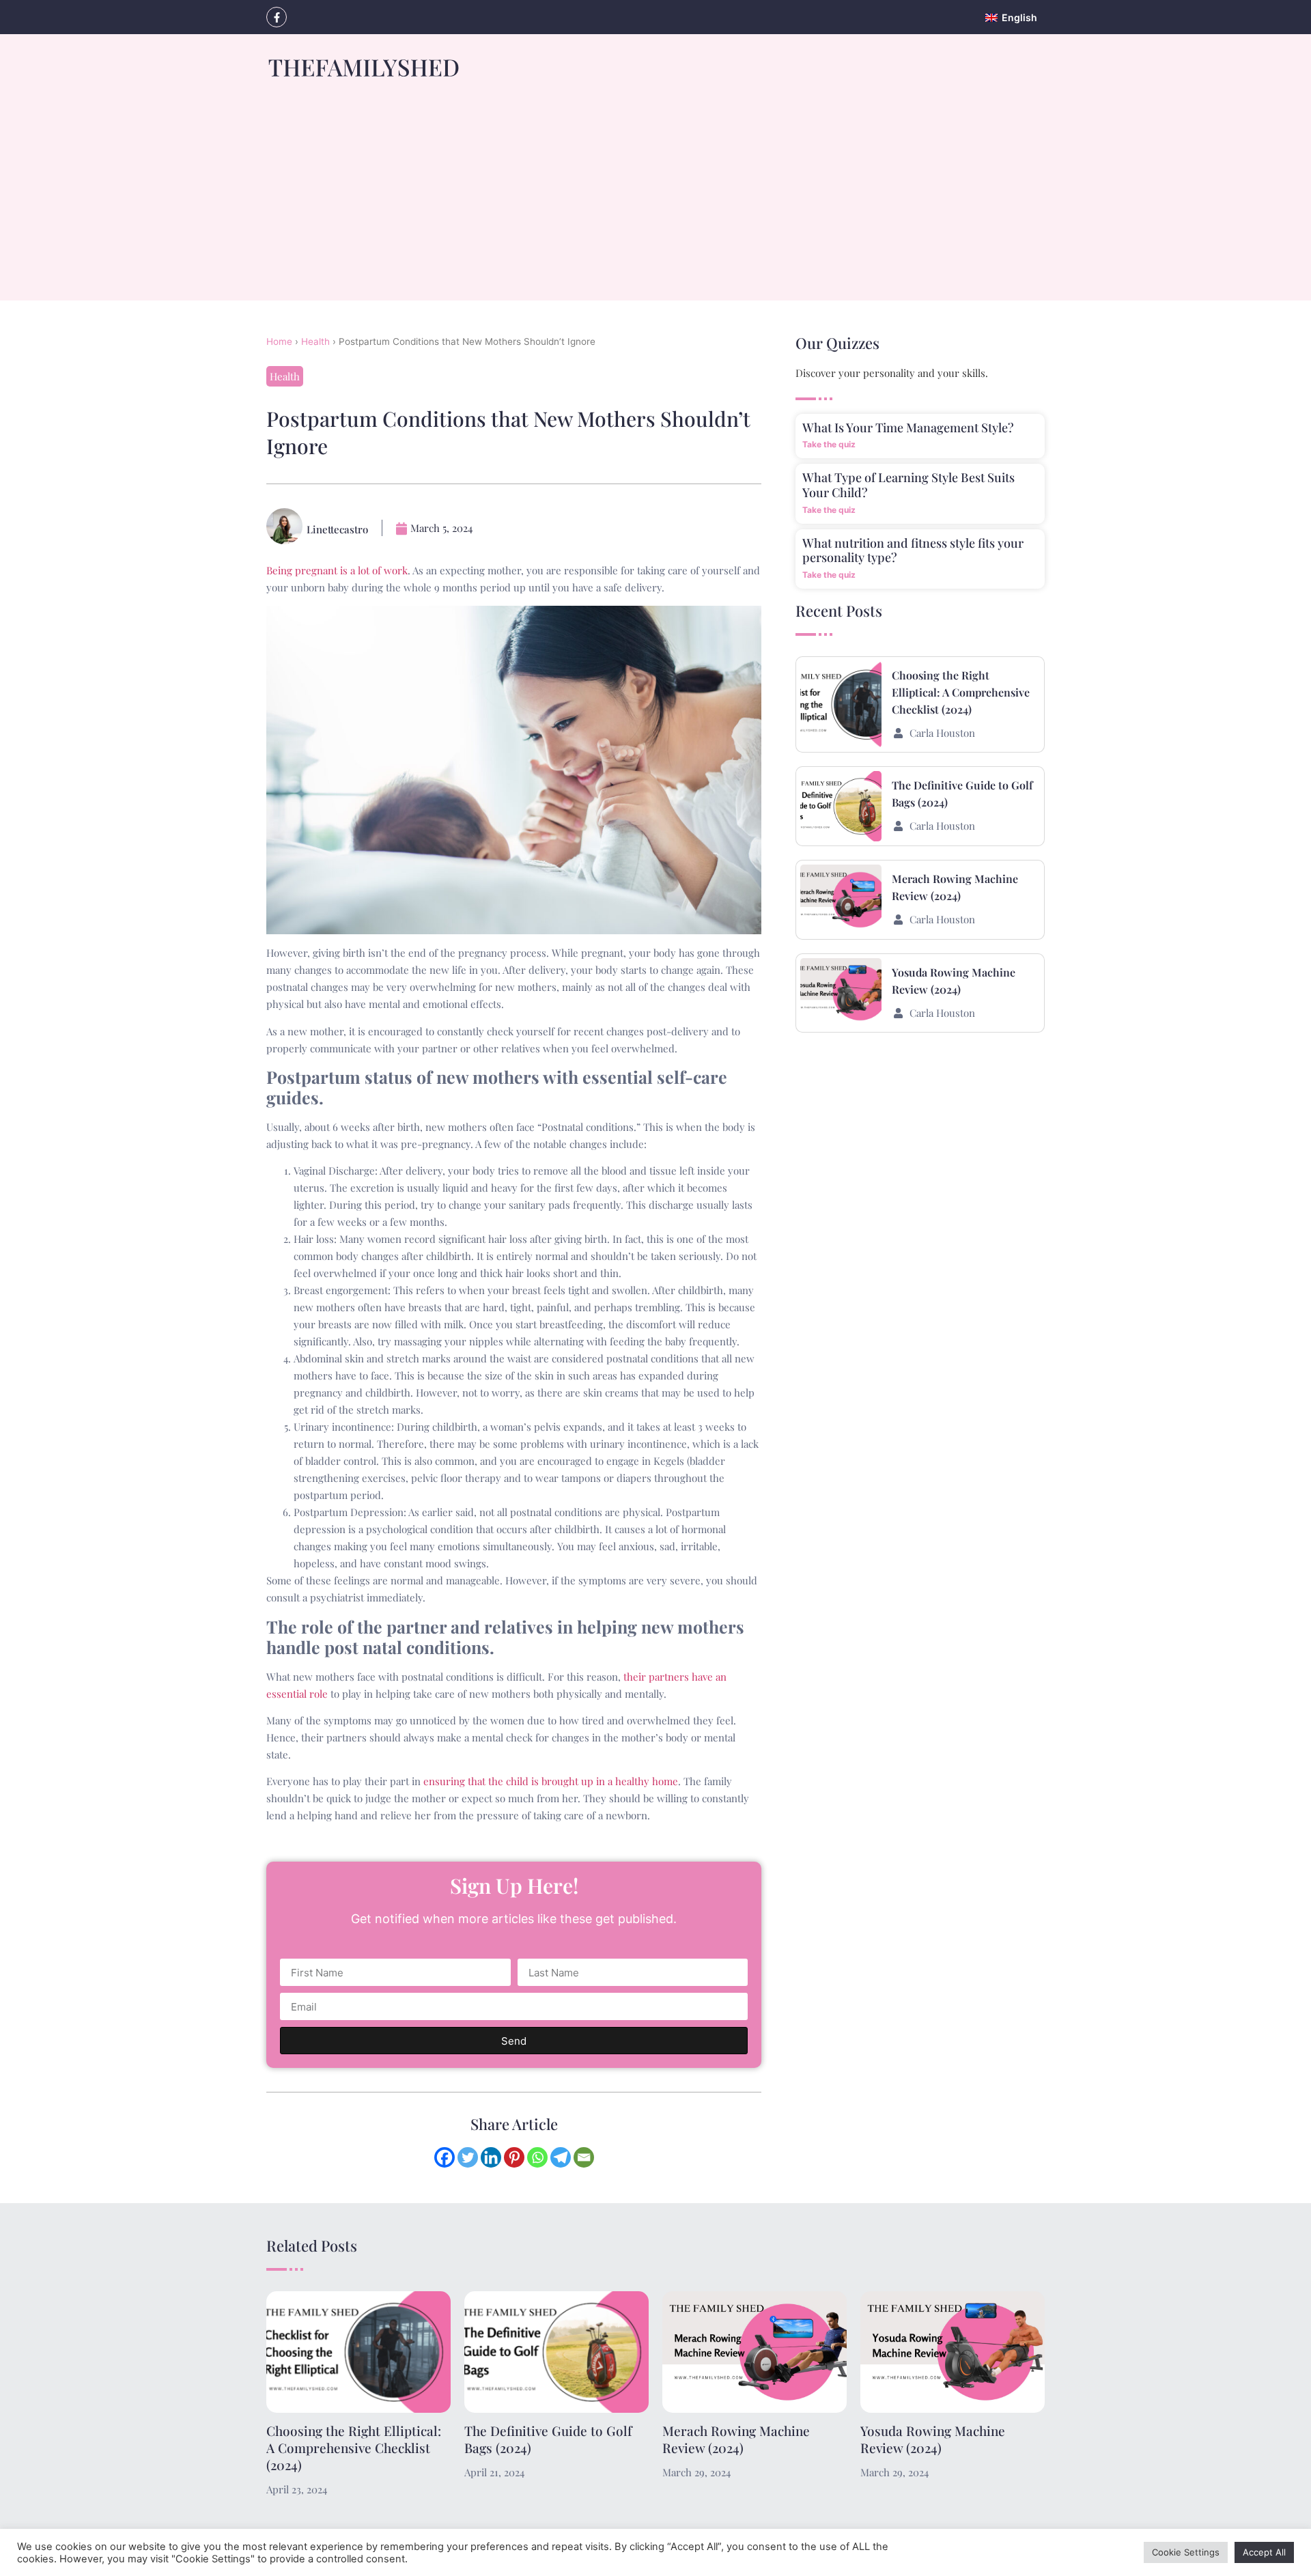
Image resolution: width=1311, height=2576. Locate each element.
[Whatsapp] (537, 2157)
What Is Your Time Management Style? (908, 428)
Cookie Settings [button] (1186, 2552)
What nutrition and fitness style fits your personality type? (913, 550)
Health (315, 341)
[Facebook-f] (277, 17)
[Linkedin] (491, 2157)
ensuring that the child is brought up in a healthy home (551, 1781)
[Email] (584, 2157)
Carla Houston (942, 733)
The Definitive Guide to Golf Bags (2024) (548, 2439)
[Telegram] (561, 2157)
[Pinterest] (514, 2157)
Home (279, 341)
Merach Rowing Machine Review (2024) (736, 2439)
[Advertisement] (655, 205)
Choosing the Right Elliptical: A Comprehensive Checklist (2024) (961, 692)
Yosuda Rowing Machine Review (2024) (933, 2439)
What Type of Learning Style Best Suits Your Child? (908, 485)
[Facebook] (445, 2157)
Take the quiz (829, 444)
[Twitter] (468, 2157)
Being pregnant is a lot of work (337, 570)
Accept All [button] (1264, 2552)
